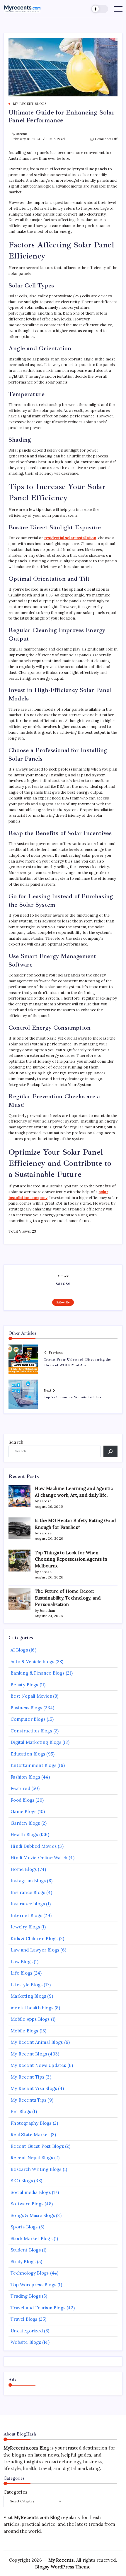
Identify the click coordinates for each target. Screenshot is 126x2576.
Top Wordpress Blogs (33, 2285)
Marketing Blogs (28, 1996)
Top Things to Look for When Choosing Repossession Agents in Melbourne (71, 1559)
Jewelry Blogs (25, 1927)
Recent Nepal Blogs (32, 2158)
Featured (20, 1788)
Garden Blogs (25, 1823)
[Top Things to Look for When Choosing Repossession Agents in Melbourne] (19, 1561)
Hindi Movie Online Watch (39, 1858)
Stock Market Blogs (31, 2238)
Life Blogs (21, 1973)
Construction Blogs (31, 1731)
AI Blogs (19, 1650)
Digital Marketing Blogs (36, 1742)
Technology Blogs (30, 2273)
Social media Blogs (31, 2192)
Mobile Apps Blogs (30, 2019)
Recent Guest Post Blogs (37, 2146)
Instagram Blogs (28, 1881)
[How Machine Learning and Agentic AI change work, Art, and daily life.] (19, 1496)
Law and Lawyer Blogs (35, 1950)
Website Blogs (26, 2342)
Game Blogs (23, 1811)
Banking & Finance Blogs (38, 1673)
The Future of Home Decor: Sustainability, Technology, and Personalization (68, 1598)
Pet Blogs (21, 2111)
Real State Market (30, 2134)
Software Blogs (27, 2204)
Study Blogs (23, 2262)
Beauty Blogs (24, 1685)
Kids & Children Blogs (34, 1938)
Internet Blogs (26, 1915)
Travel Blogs (24, 2319)
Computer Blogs (28, 1719)
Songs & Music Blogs (33, 2215)
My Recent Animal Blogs (37, 2042)
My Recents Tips (28, 2100)
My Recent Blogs (29, 2054)
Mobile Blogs (24, 2031)
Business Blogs (26, 1708)
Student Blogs (26, 2250)
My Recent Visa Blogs (34, 2088)
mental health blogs (32, 2008)
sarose (22, 134)
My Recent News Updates (38, 2065)
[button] (100, 9)
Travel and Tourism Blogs (38, 2308)
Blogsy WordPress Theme (63, 2567)
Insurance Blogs (28, 1892)
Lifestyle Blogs (27, 1985)
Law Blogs (22, 1962)
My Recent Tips (27, 2077)
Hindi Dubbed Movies (34, 1846)
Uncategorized (27, 2331)
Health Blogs (24, 1835)
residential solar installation (70, 538)
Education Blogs (28, 1754)
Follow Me (63, 1302)
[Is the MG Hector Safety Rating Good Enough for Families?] (19, 1528)
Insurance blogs (28, 1904)
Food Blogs (22, 1800)
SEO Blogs (22, 2181)
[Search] (110, 1451)
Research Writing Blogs (36, 2169)
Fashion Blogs (25, 1777)
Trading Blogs (26, 2296)
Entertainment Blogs (33, 1765)
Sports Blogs (24, 2227)
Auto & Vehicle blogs (32, 1662)
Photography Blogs (31, 2123)
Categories (15, 2492)
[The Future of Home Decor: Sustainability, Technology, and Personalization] (19, 1599)
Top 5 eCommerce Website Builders (73, 1397)
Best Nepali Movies (31, 1696)
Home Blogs (24, 1869)
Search (16, 1442)
